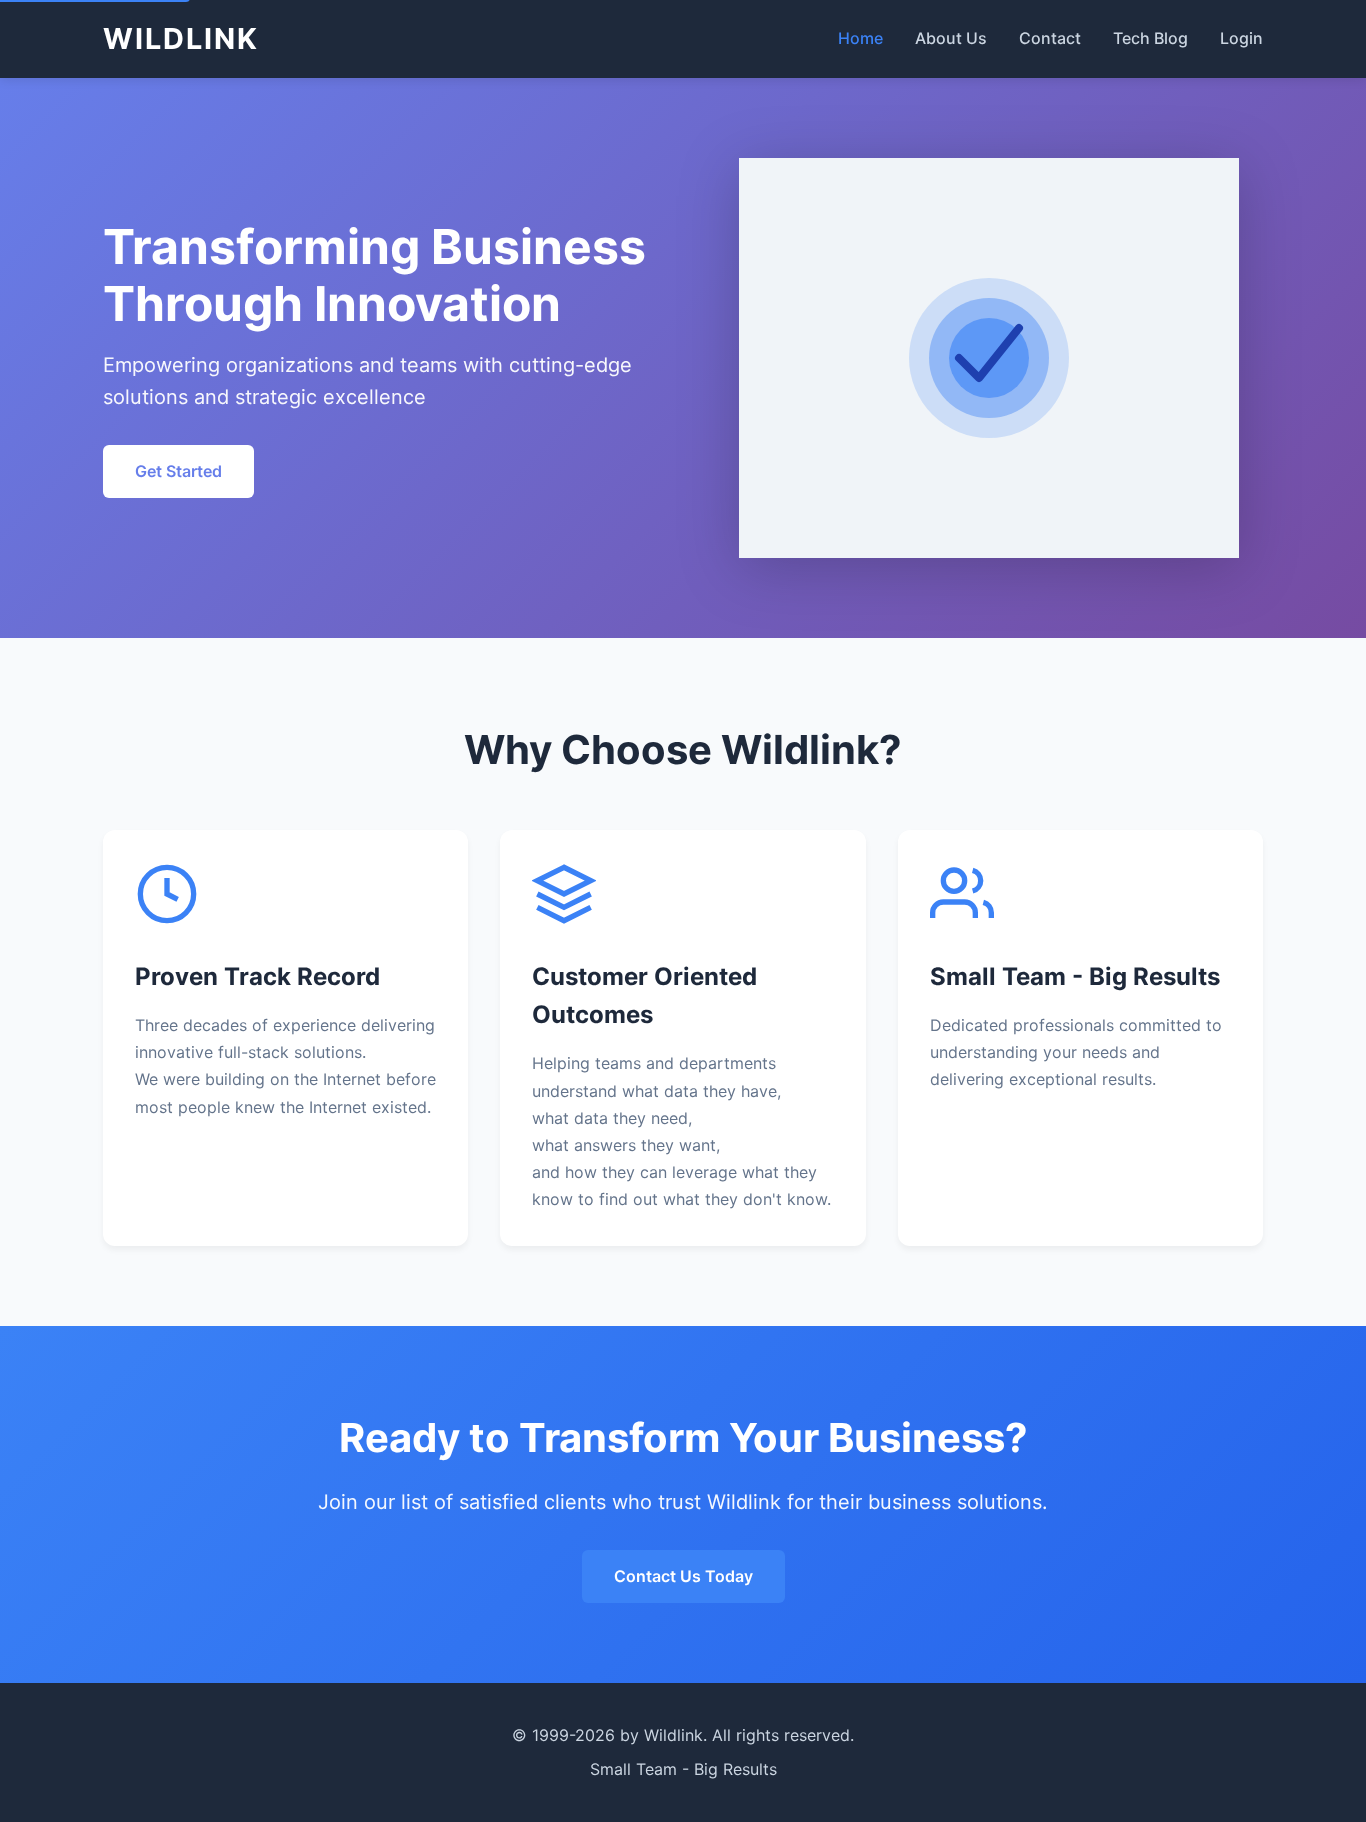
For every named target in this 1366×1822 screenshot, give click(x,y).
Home (860, 38)
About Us (951, 38)
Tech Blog (1150, 38)
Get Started (178, 471)
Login (1241, 38)
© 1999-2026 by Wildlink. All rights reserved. (683, 1735)
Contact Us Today (683, 1576)
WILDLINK (181, 38)
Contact (1050, 38)
